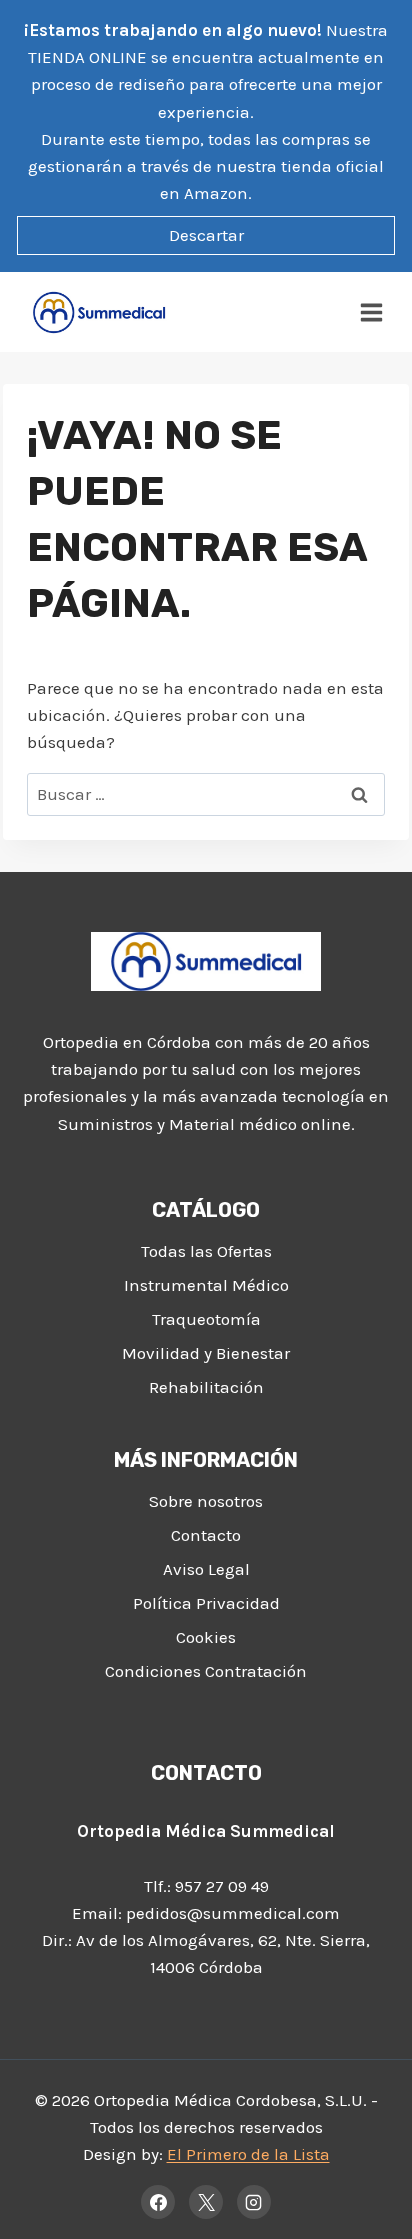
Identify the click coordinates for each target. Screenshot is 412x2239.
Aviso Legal (206, 1569)
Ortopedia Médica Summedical (206, 1831)
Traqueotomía (206, 1319)
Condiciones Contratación (206, 1671)
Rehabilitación (206, 1387)
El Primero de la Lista (248, 2154)
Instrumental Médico (206, 1285)
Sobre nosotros (206, 1501)
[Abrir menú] (372, 312)
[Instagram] (254, 2202)
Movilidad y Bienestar (206, 1353)
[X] (206, 2202)
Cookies (206, 1637)
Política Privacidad (206, 1603)
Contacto (206, 1535)
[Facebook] (158, 2202)
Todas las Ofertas (206, 1251)
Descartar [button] (206, 235)
